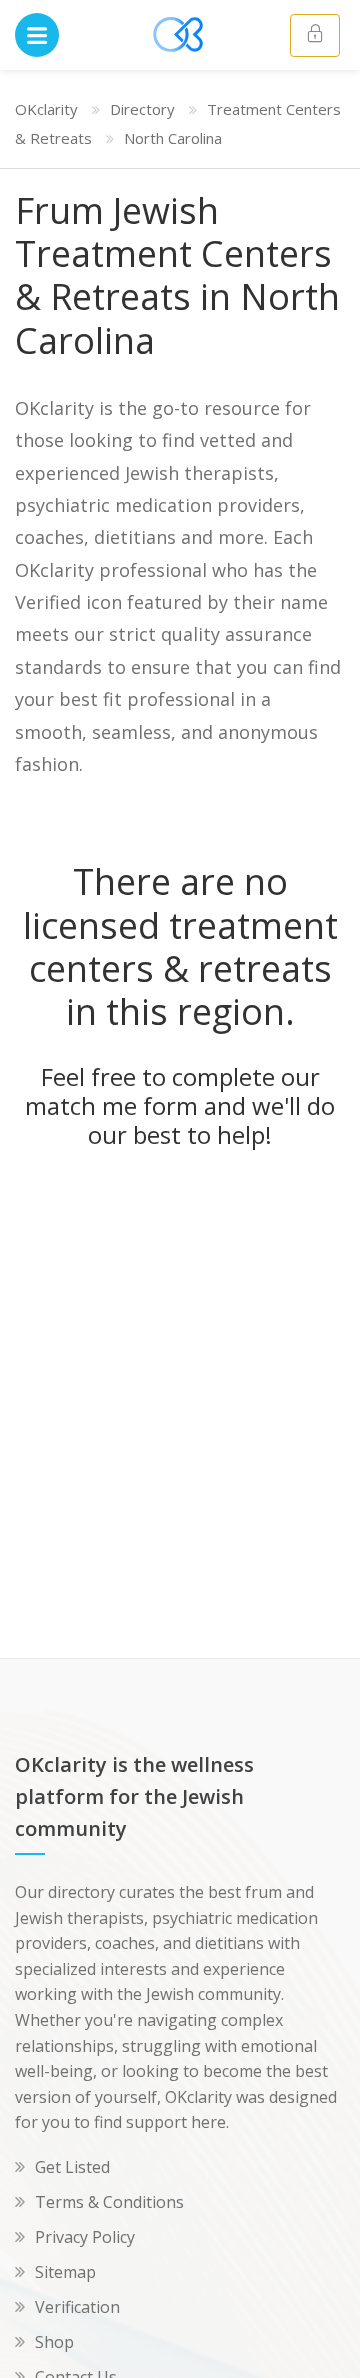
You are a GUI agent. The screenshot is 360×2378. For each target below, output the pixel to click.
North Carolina (173, 138)
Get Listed (72, 2167)
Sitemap (65, 2272)
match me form (111, 1105)
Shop (54, 2342)
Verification (77, 2307)
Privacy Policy (85, 2237)
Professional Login (315, 35)
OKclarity (46, 109)
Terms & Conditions (109, 2202)
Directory (142, 109)
